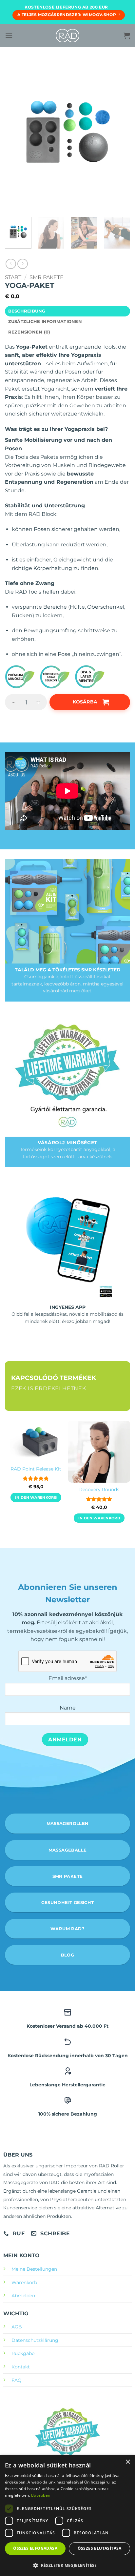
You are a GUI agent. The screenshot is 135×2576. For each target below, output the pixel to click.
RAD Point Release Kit (36, 1469)
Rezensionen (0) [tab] (29, 332)
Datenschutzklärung (35, 2340)
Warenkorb (24, 2282)
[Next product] (11, 264)
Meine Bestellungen (34, 2269)
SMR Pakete (47, 277)
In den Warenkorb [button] (36, 1497)
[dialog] (67, 2515)
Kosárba (85, 702)
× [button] (128, 2462)
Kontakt (21, 2367)
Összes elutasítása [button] (100, 2548)
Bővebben (41, 2495)
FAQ (17, 2380)
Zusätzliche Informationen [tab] (45, 322)
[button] (9, 36)
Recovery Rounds (99, 1490)
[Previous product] (22, 264)
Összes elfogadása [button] (35, 2548)
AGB (17, 2327)
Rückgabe (23, 2353)
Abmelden (23, 2296)
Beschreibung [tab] (27, 311)
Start (13, 277)
